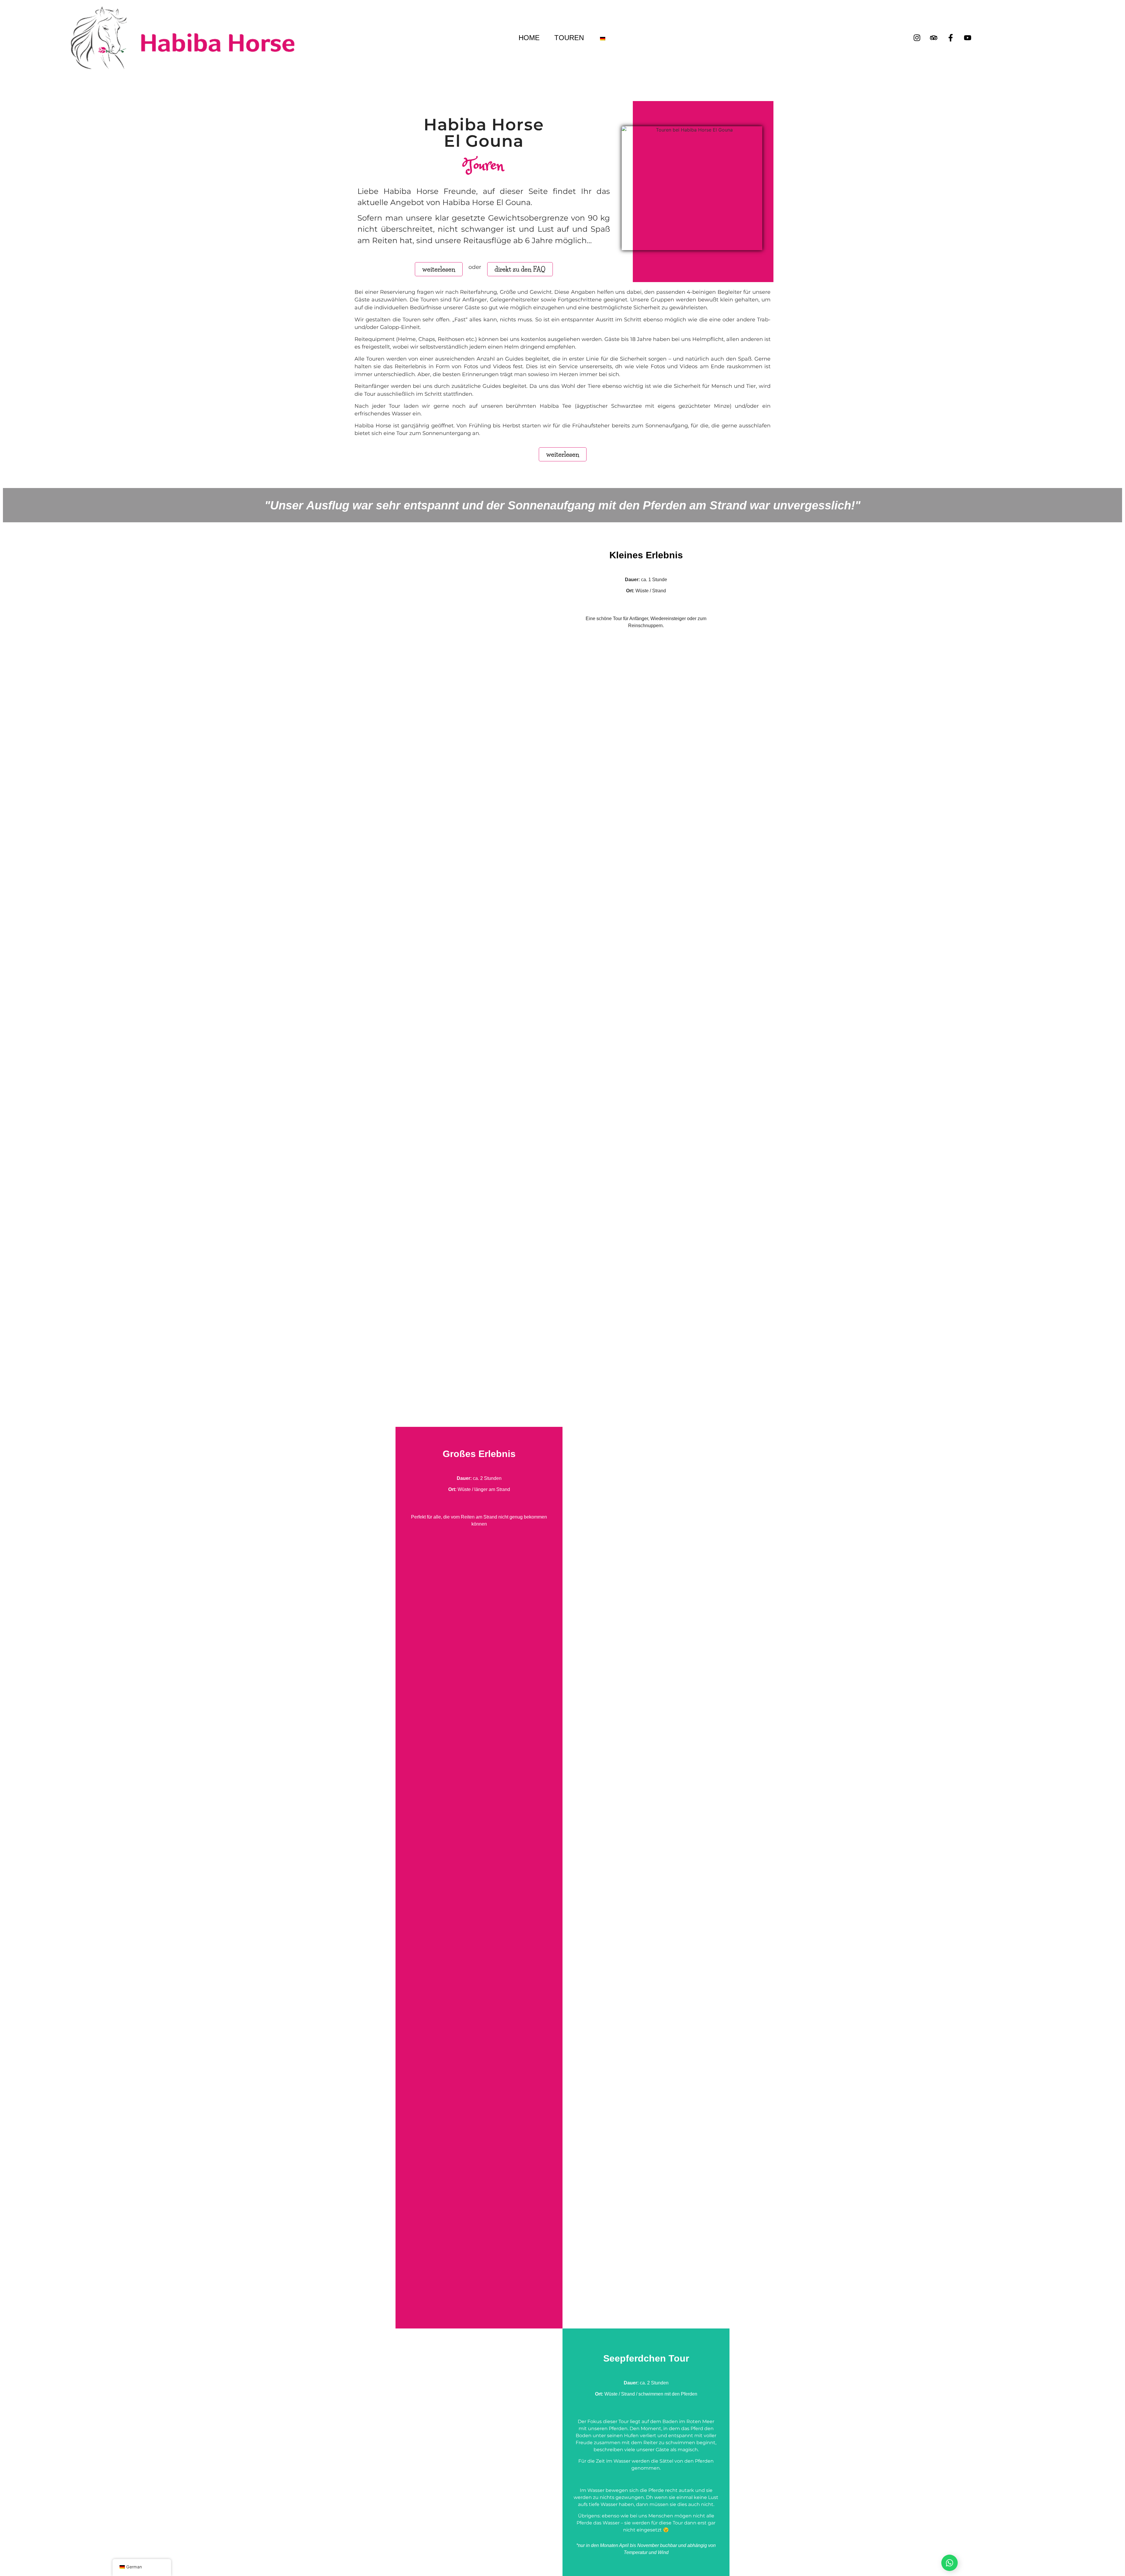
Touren (569, 38)
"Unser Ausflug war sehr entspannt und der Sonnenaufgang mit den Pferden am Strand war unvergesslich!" (562, 505)
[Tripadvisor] (934, 38)
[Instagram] (917, 38)
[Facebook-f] (951, 38)
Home (529, 38)
